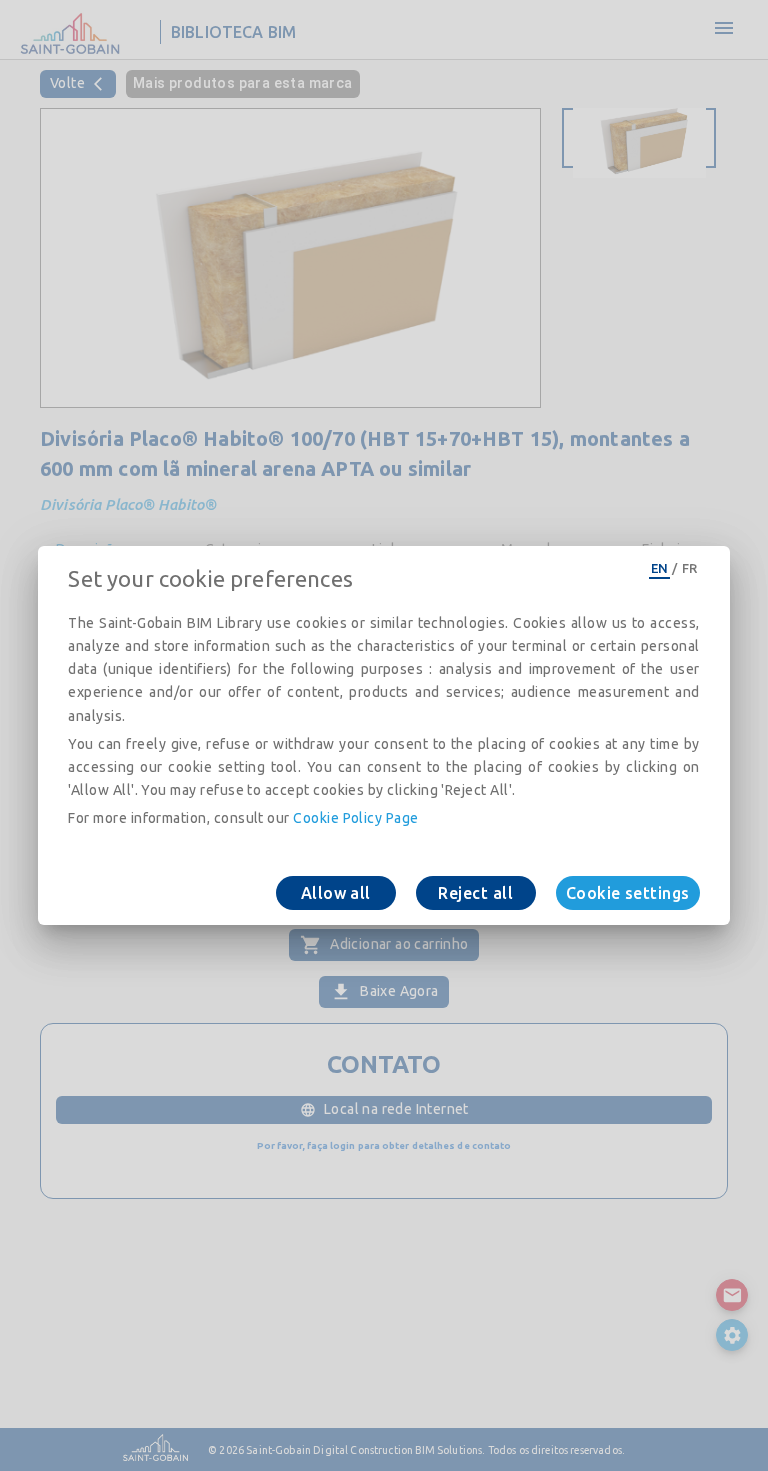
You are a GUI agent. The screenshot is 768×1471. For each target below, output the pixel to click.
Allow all (336, 893)
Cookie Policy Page (355, 818)
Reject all (475, 893)
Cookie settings (628, 893)
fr (690, 568)
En (660, 568)
